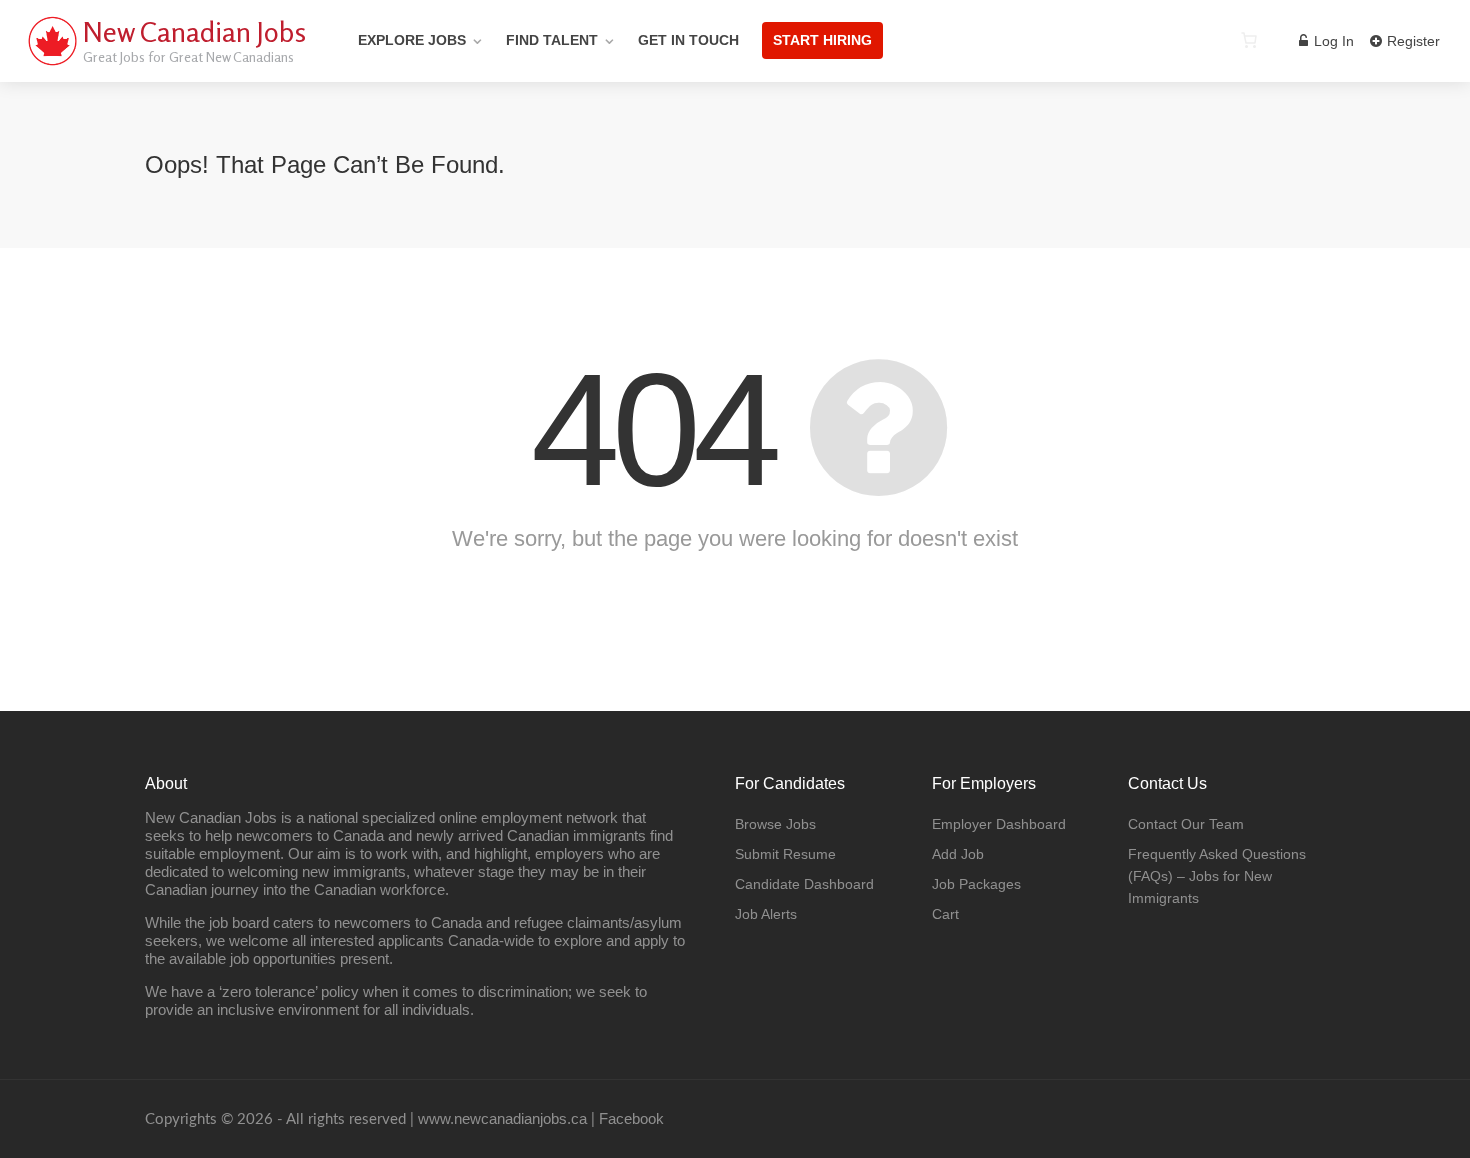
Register (1411, 41)
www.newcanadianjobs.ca (502, 1118)
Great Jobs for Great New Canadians (188, 56)
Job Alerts (766, 914)
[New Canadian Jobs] (52, 64)
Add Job (958, 854)
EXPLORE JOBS (412, 40)
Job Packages (976, 884)
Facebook (631, 1118)
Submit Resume (785, 854)
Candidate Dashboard (804, 884)
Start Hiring (822, 40)
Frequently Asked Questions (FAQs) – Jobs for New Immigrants (1217, 876)
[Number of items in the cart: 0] (1249, 40)
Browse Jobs (775, 824)
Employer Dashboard (999, 824)
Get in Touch (688, 40)
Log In (1332, 41)
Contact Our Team (1186, 824)
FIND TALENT (552, 40)
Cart (945, 914)
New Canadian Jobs (194, 32)
